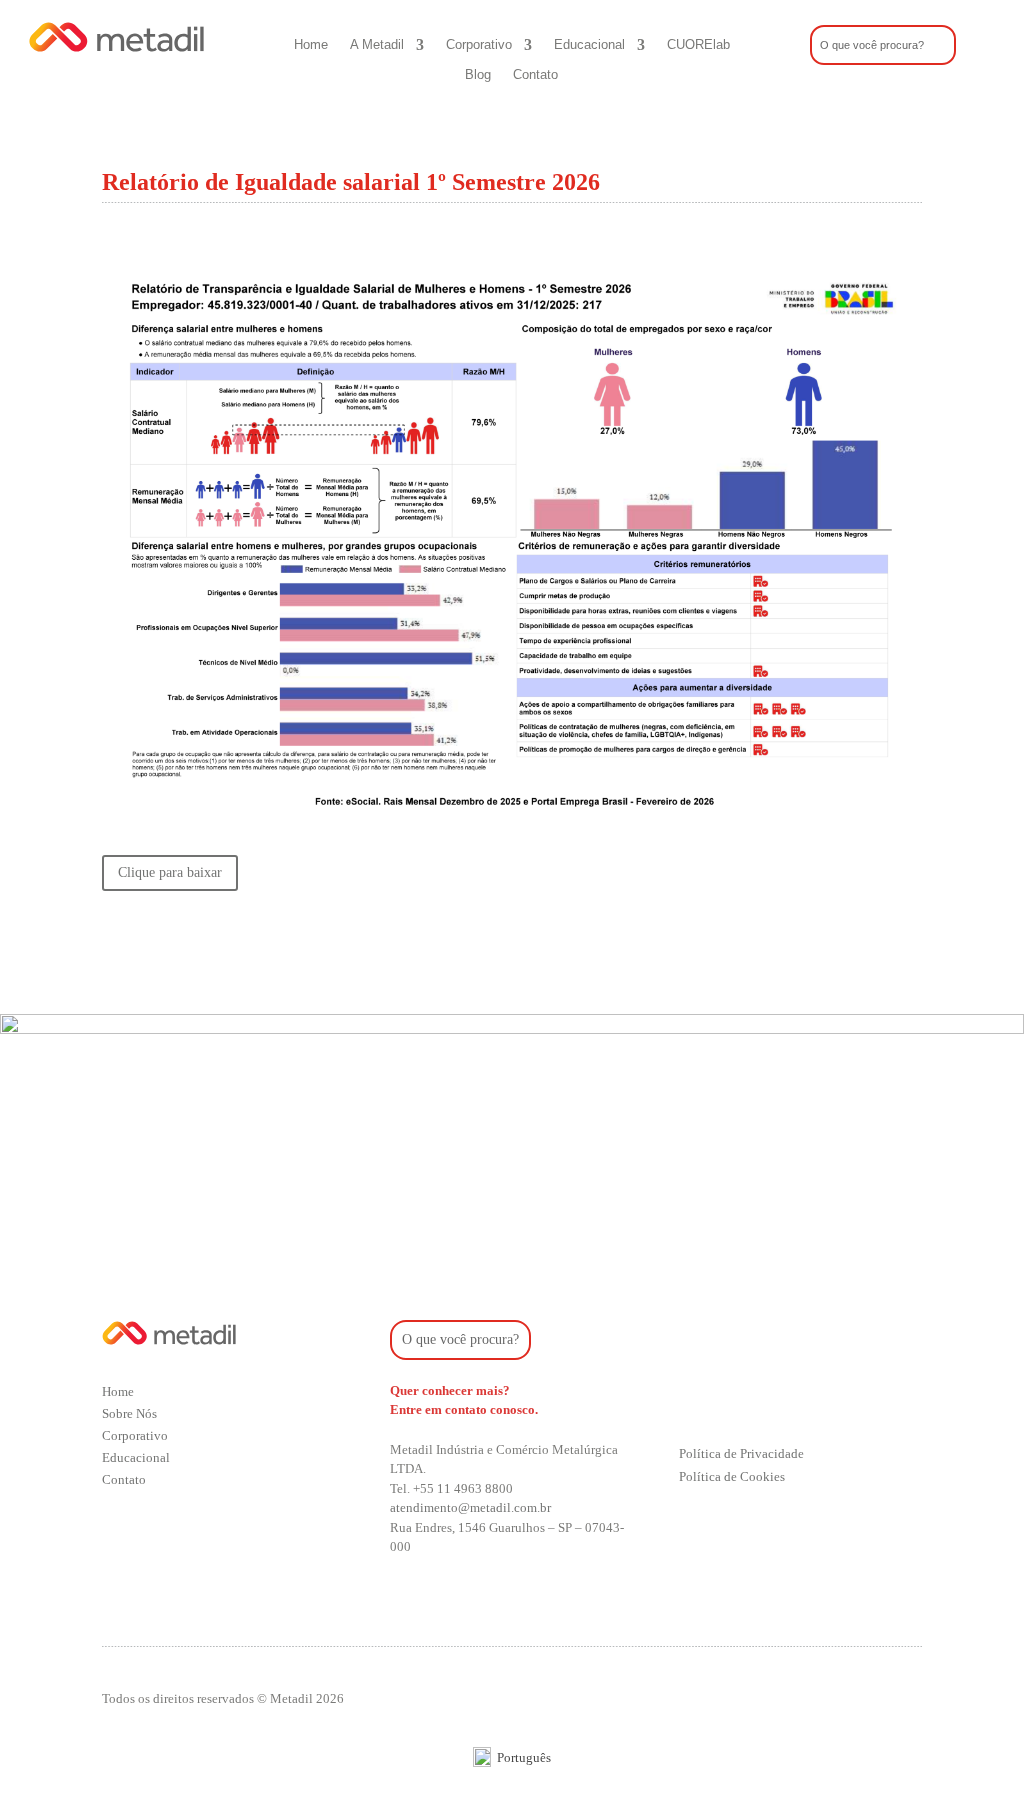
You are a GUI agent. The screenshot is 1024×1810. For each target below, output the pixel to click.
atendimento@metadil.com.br (470, 1507)
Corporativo (479, 45)
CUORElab (698, 45)
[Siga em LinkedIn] (775, 1397)
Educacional (589, 45)
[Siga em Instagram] (695, 1397)
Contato (535, 75)
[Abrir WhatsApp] (974, 1759)
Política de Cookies (732, 1476)
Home (311, 45)
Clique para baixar (170, 872)
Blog (478, 75)
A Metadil (377, 45)
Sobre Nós (129, 1413)
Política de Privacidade (741, 1453)
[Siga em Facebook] (735, 1397)
